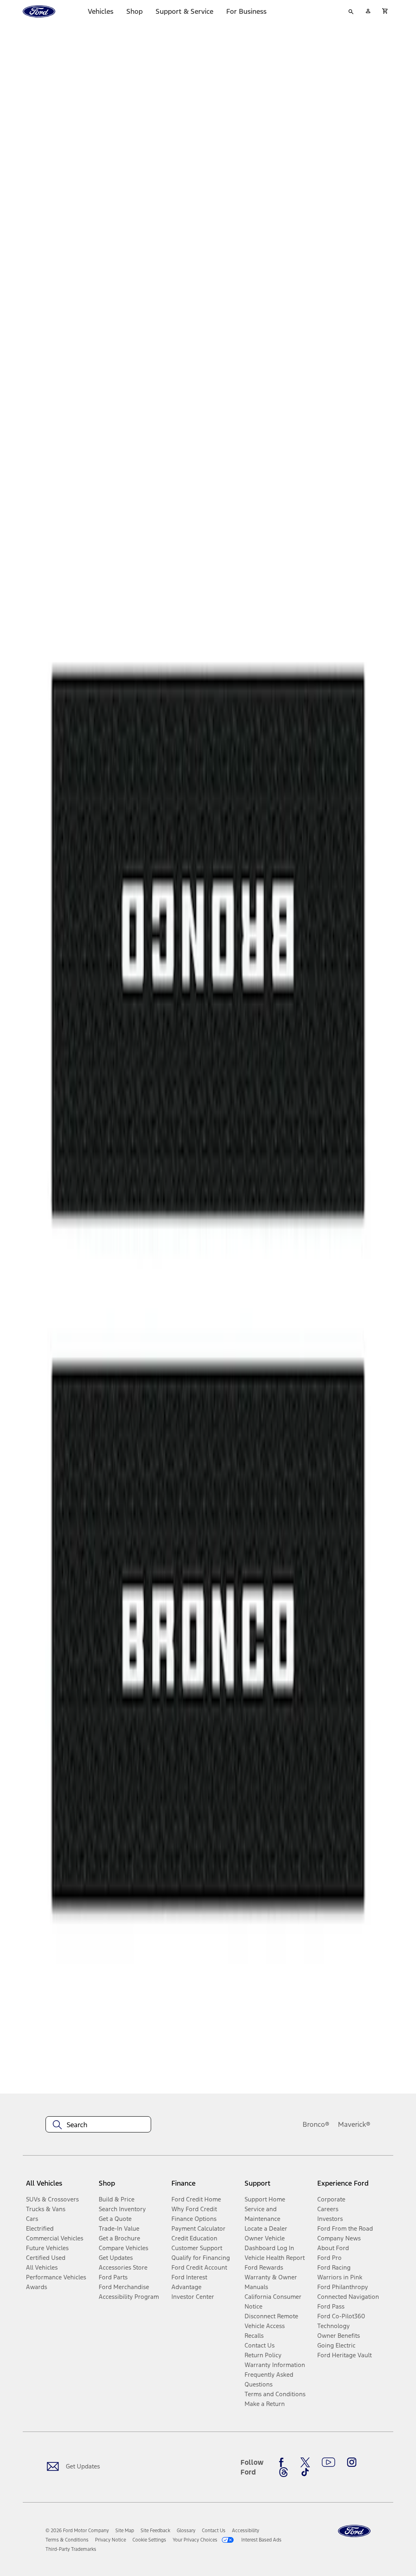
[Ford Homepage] (354, 2531)
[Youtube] (328, 2462)
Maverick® (354, 2124)
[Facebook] (284, 2462)
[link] (125, 2531)
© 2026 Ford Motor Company (77, 2531)
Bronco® (316, 2124)
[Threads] (284, 2472)
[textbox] (98, 2125)
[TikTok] (305, 2472)
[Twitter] (305, 2462)
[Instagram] (352, 2462)
